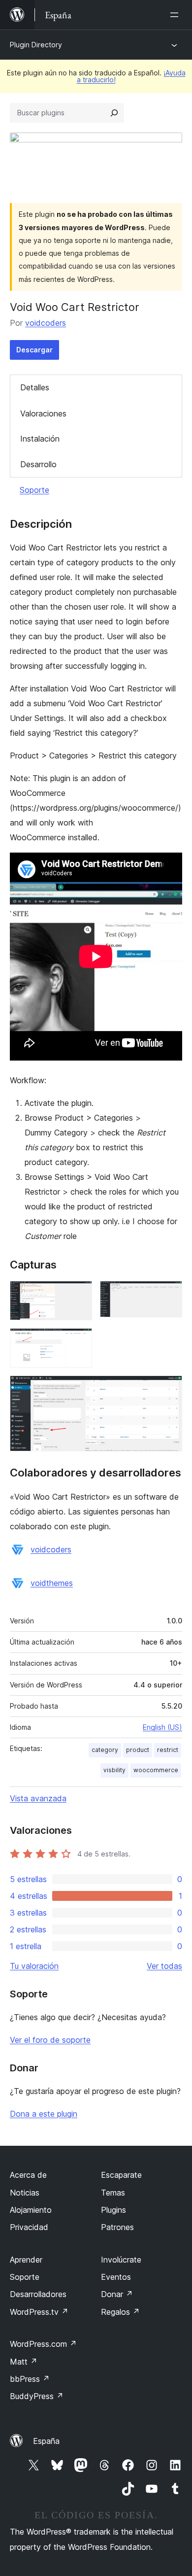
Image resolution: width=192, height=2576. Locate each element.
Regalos (120, 2312)
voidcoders (46, 323)
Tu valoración (34, 1966)
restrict (168, 1750)
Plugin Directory (36, 45)
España (46, 2441)
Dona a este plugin (44, 2114)
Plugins (113, 2210)
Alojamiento (31, 2210)
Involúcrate (121, 2260)
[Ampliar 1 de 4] (79, 1294)
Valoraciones (43, 413)
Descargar (34, 350)
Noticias (25, 2193)
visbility (114, 1770)
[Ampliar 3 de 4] (79, 1341)
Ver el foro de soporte (50, 2040)
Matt (24, 2362)
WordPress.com (43, 2344)
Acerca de (28, 2175)
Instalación (40, 439)
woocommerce (156, 1770)
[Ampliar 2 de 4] (169, 1294)
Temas (113, 2193)
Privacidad (29, 2227)
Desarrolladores (38, 2294)
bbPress (30, 2379)
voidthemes (52, 1583)
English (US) (162, 1727)
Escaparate (121, 2175)
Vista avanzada (38, 1798)
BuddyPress (37, 2396)
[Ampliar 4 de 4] (169, 1389)
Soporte (34, 490)
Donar (117, 2294)
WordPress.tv (39, 2312)
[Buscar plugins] (114, 113)
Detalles (35, 387)
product (138, 1750)
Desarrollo (38, 464)
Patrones (117, 2227)
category (105, 1750)
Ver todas (164, 1966)
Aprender (26, 2260)
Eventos (116, 2277)
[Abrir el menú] (176, 15)
